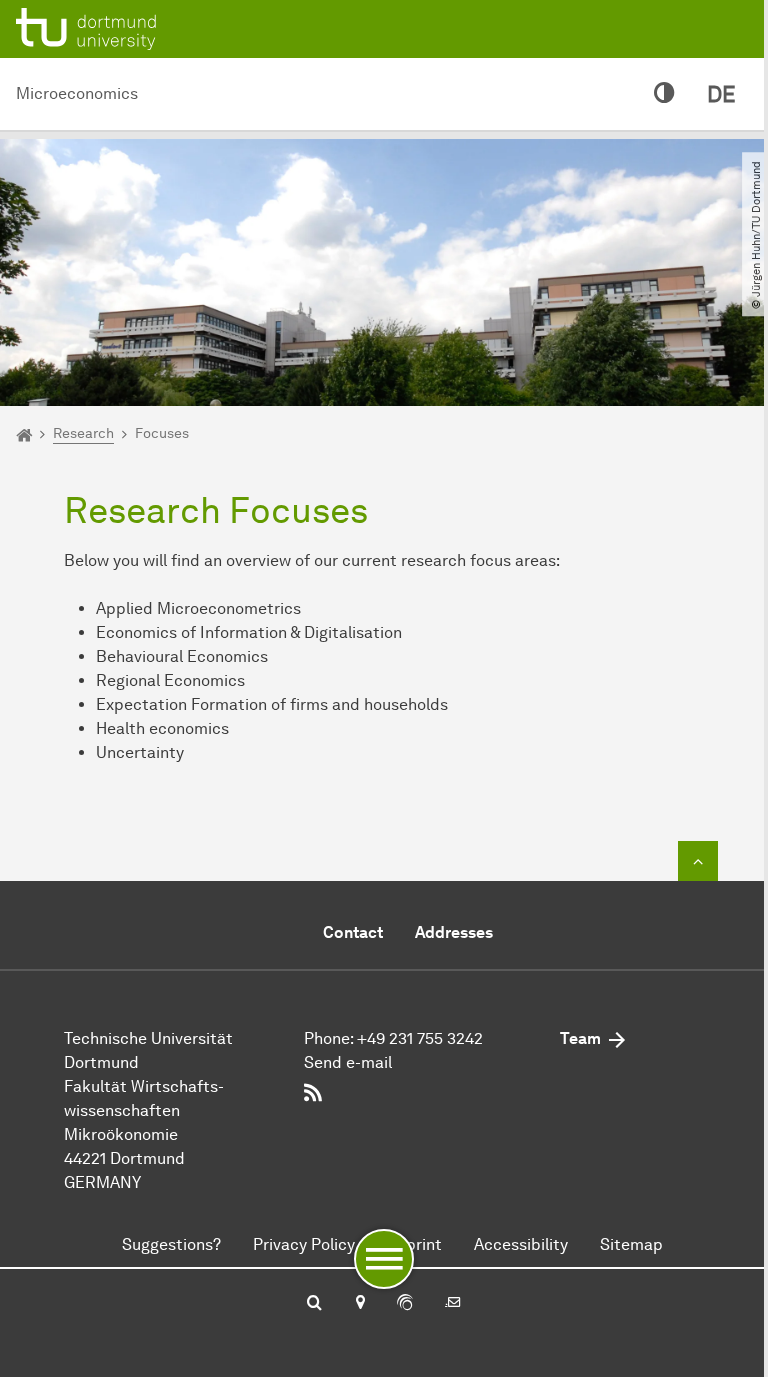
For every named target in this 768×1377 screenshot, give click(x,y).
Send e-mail (348, 1062)
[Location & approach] (359, 1304)
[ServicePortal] (405, 1304)
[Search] (314, 1304)
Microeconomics (77, 93)
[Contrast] (664, 94)
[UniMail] (453, 1304)
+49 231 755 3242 (420, 1038)
